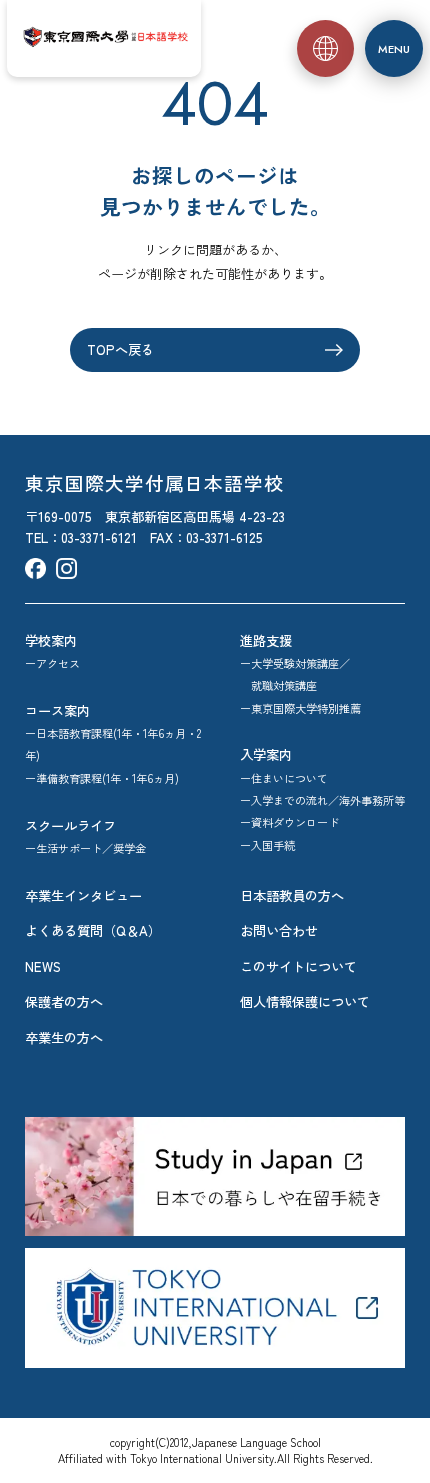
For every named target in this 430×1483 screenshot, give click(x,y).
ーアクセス (52, 663)
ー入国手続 (267, 845)
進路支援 (266, 640)
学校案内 (51, 640)
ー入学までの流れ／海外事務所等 (322, 800)
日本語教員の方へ (292, 895)
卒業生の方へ (64, 1037)
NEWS (43, 966)
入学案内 (266, 754)
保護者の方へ (64, 1001)
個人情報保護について (305, 1001)
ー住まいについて (284, 778)
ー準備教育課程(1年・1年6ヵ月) (102, 778)
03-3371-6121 (99, 537)
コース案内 (57, 710)
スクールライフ (70, 825)
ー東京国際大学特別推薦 (300, 708)
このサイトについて (298, 966)
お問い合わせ (279, 930)
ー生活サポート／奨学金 (85, 848)
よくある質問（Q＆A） (93, 930)
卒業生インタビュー (83, 895)
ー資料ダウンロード (289, 822)
